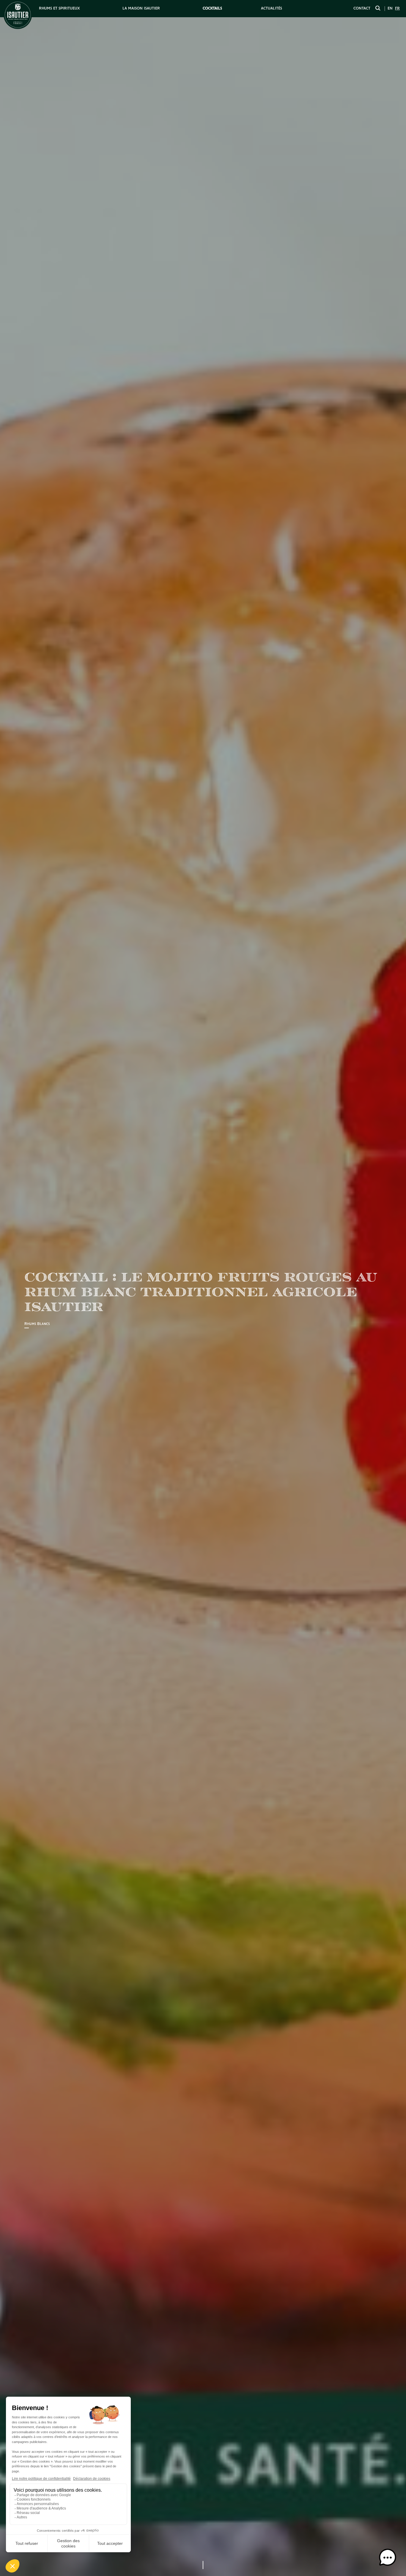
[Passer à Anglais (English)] (390, 9)
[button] (388, 2558)
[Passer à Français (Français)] (397, 9)
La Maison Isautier (141, 8)
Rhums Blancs (37, 1324)
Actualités (272, 8)
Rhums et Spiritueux (59, 8)
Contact (362, 8)
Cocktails (212, 8)
